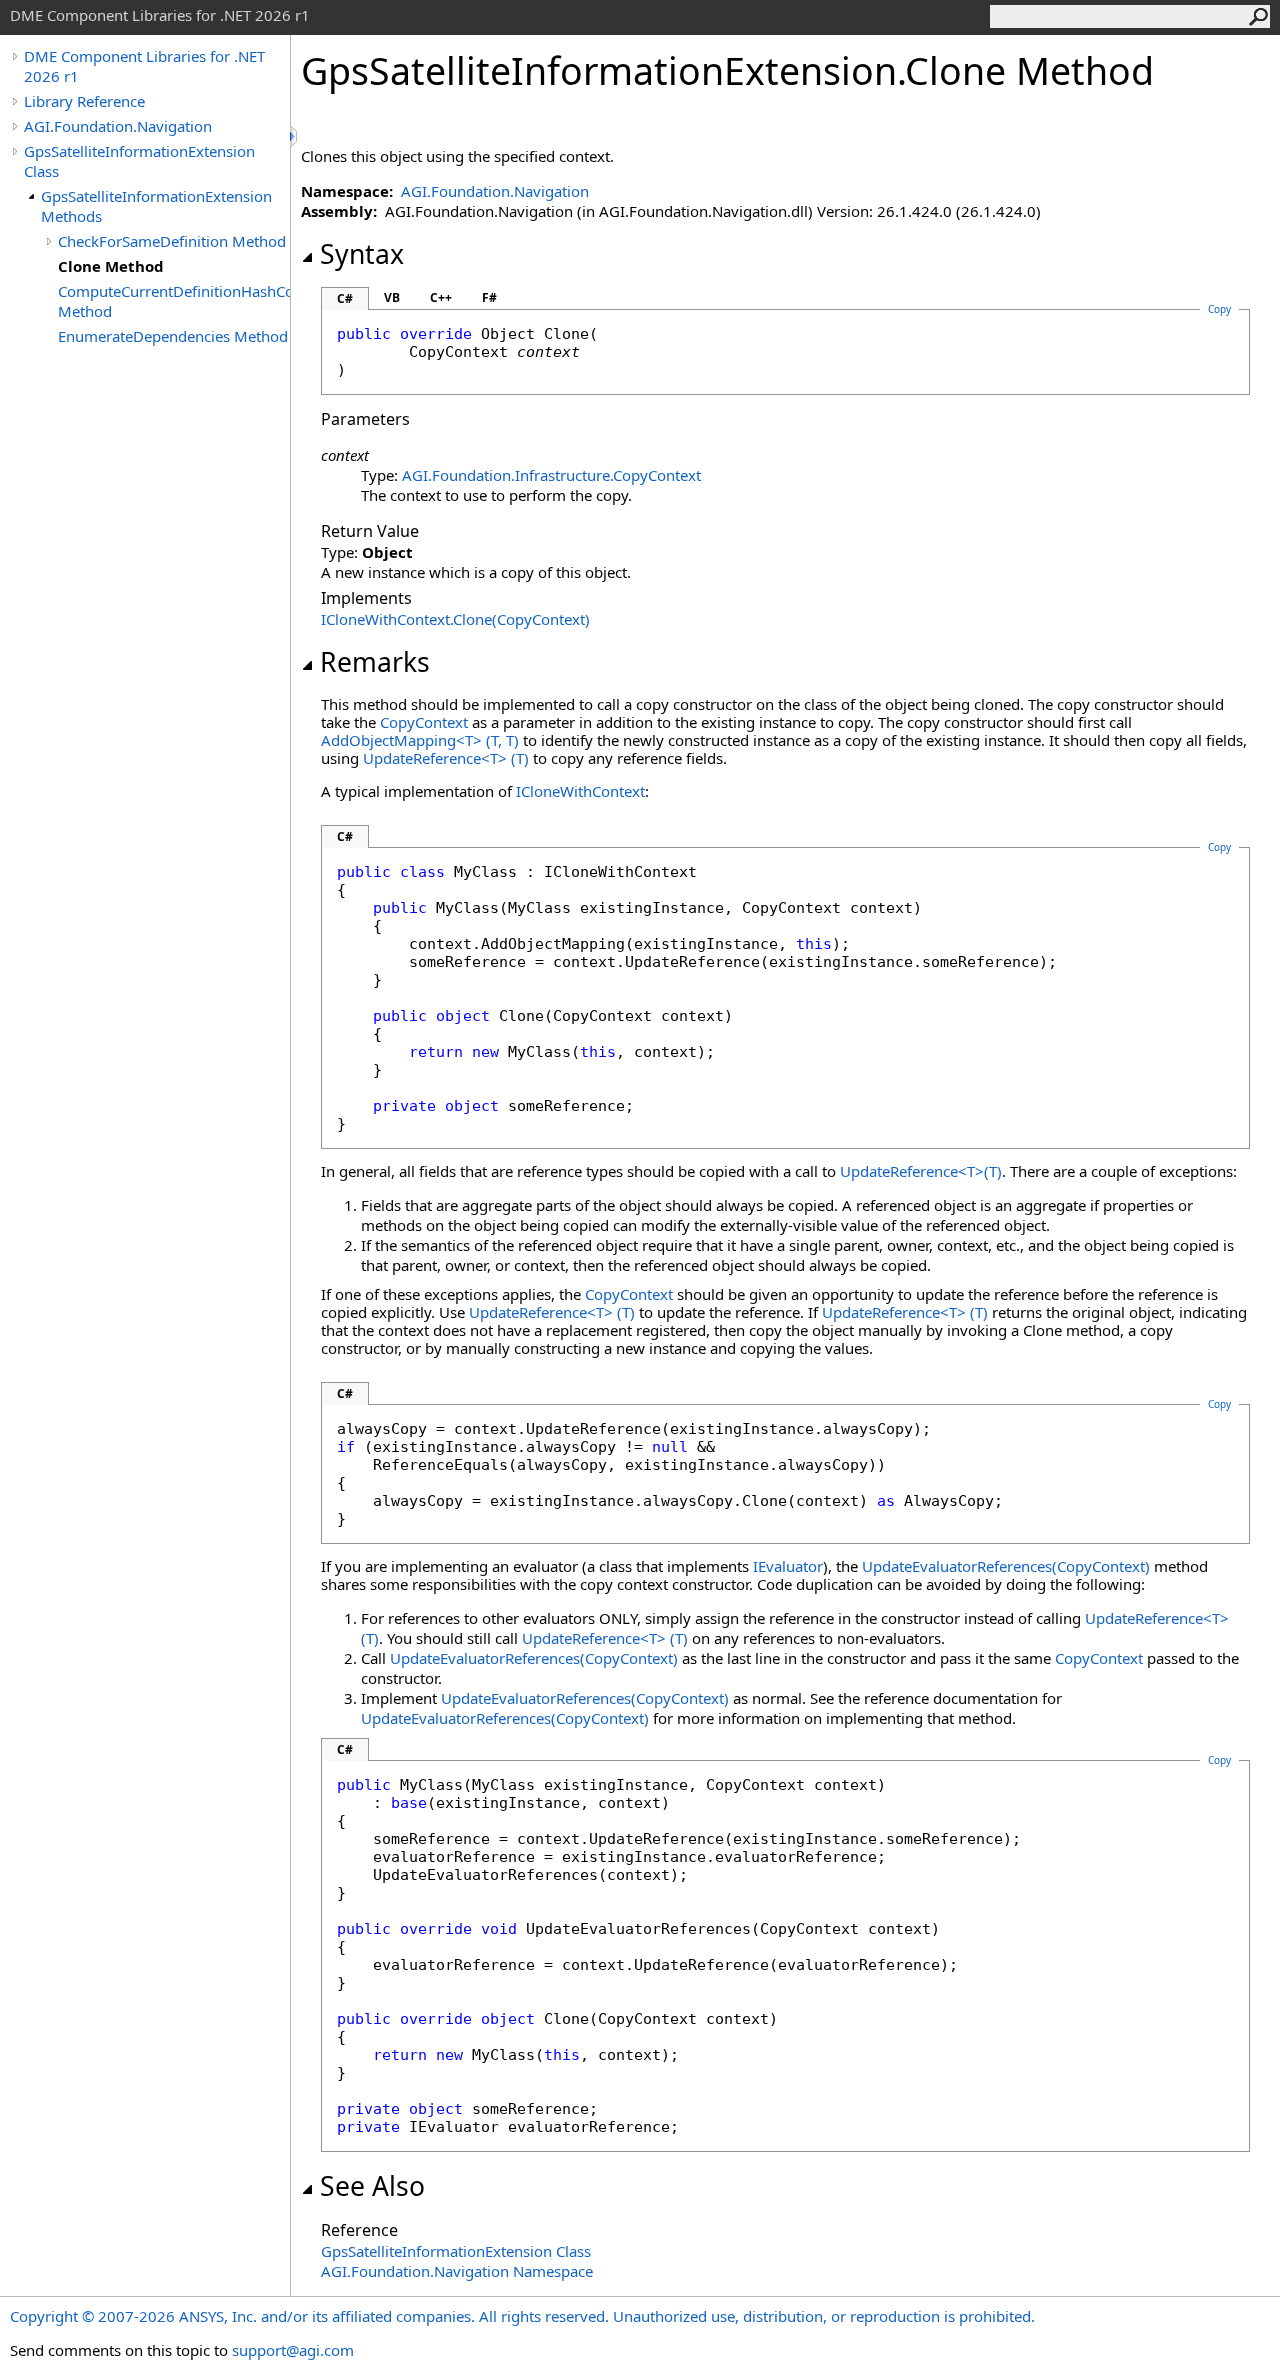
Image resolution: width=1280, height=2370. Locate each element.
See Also (372, 2186)
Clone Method (111, 266)
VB (392, 297)
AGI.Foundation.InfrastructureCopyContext (551, 475)
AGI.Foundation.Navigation (118, 126)
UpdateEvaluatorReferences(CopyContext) (1006, 1566)
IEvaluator (788, 1566)
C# (345, 298)
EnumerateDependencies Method (173, 336)
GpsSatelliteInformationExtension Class (139, 161)
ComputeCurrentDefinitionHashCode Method (174, 301)
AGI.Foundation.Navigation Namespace (457, 2271)
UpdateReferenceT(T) (446, 758)
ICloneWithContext (580, 791)
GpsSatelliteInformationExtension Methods (156, 206)
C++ (441, 297)
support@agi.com (293, 2350)
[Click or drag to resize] (295, 136)
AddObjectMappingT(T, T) (420, 740)
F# (489, 297)
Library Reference (84, 101)
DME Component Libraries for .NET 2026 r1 (144, 66)
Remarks (375, 662)
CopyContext (424, 722)
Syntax (362, 254)
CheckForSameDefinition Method (172, 241)
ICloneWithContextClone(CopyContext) (455, 619)
